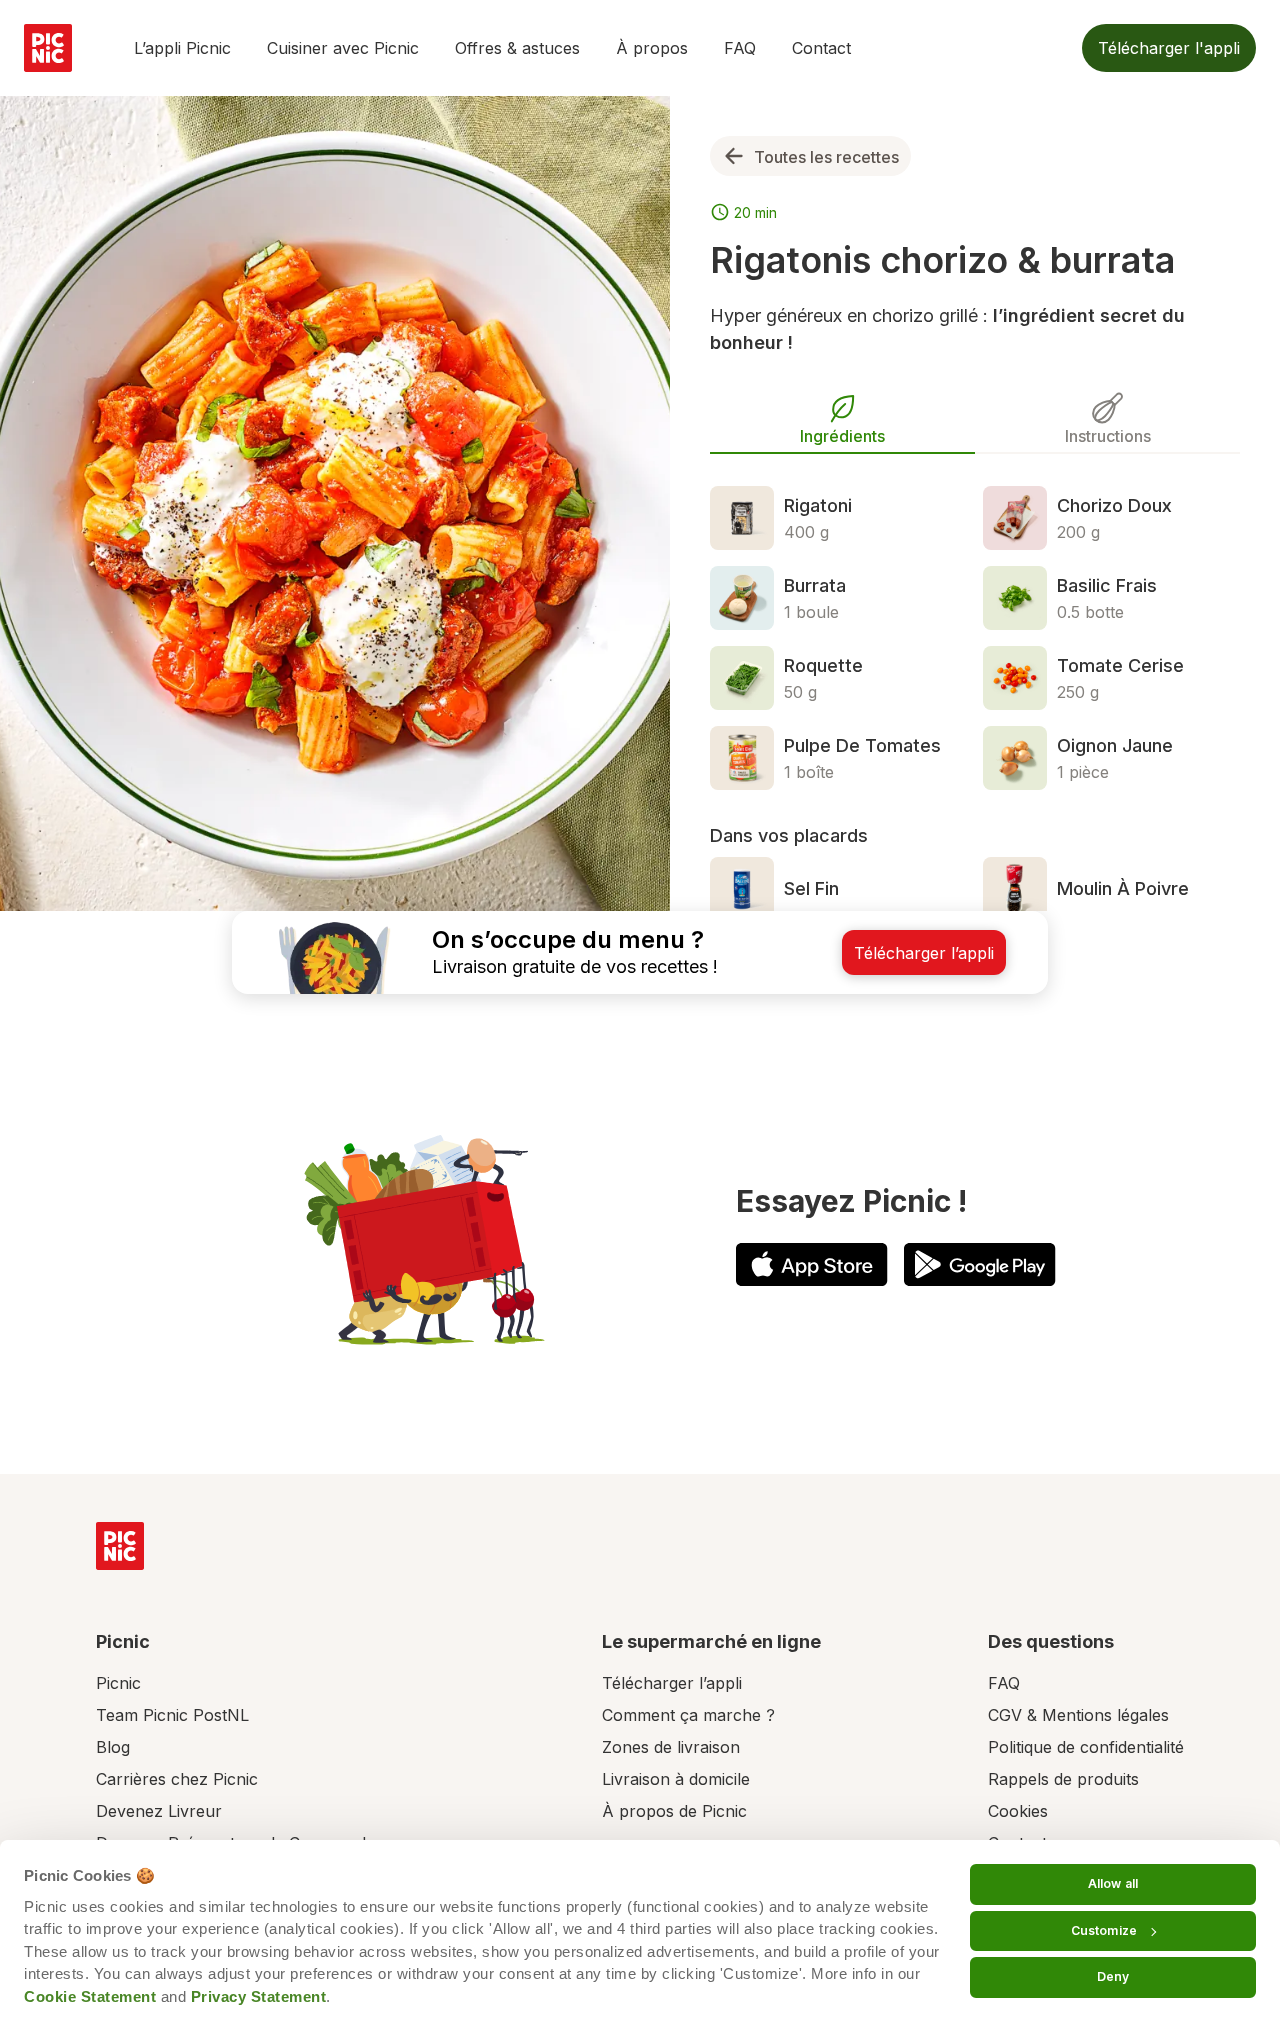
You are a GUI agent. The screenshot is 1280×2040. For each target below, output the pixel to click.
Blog (113, 1747)
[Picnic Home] (120, 1546)
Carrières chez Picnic (177, 1779)
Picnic (118, 1683)
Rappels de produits (1063, 1779)
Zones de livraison (671, 1747)
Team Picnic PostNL (172, 1715)
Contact (821, 48)
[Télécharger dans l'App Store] (812, 1264)
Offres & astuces (517, 48)
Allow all (1113, 1883)
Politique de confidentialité (1086, 1747)
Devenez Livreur (159, 1811)
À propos (652, 48)
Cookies (1018, 1811)
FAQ (740, 48)
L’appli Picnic (182, 48)
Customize (1104, 1930)
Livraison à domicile (676, 1779)
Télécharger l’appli (672, 1683)
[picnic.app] (48, 48)
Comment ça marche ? (688, 1715)
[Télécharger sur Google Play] (980, 1264)
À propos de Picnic (674, 1811)
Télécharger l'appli (1169, 48)
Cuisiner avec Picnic (343, 48)
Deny (1113, 1976)
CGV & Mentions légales (1078, 1715)
